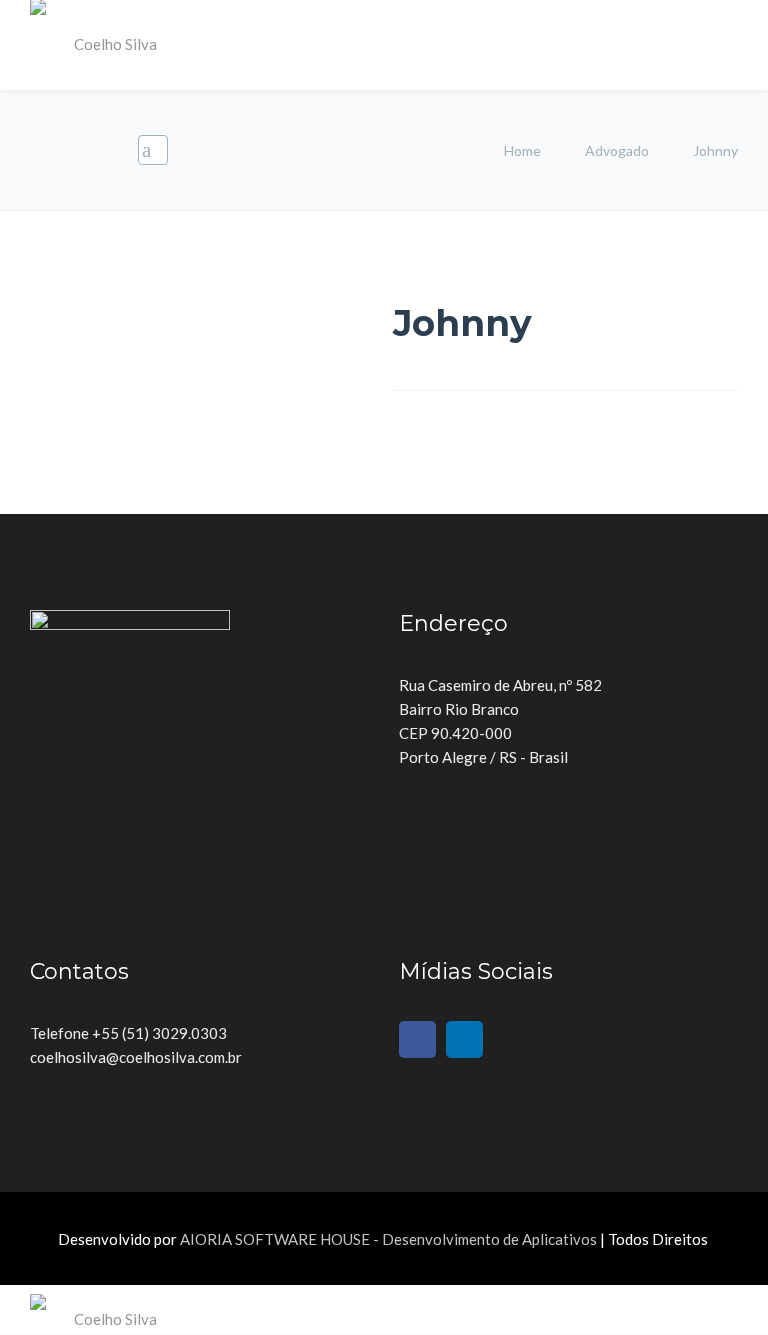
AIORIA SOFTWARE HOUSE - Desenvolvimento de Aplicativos (388, 1239)
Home (524, 150)
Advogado (617, 150)
